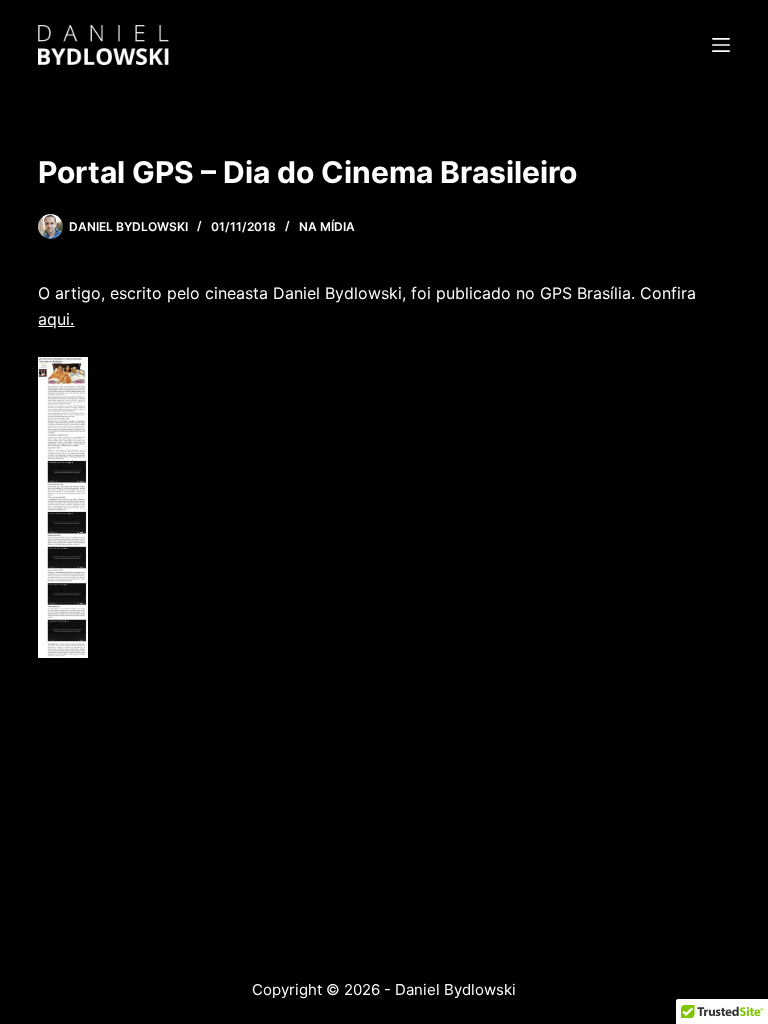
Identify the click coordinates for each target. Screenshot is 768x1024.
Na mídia (327, 226)
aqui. (56, 319)
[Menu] (721, 45)
